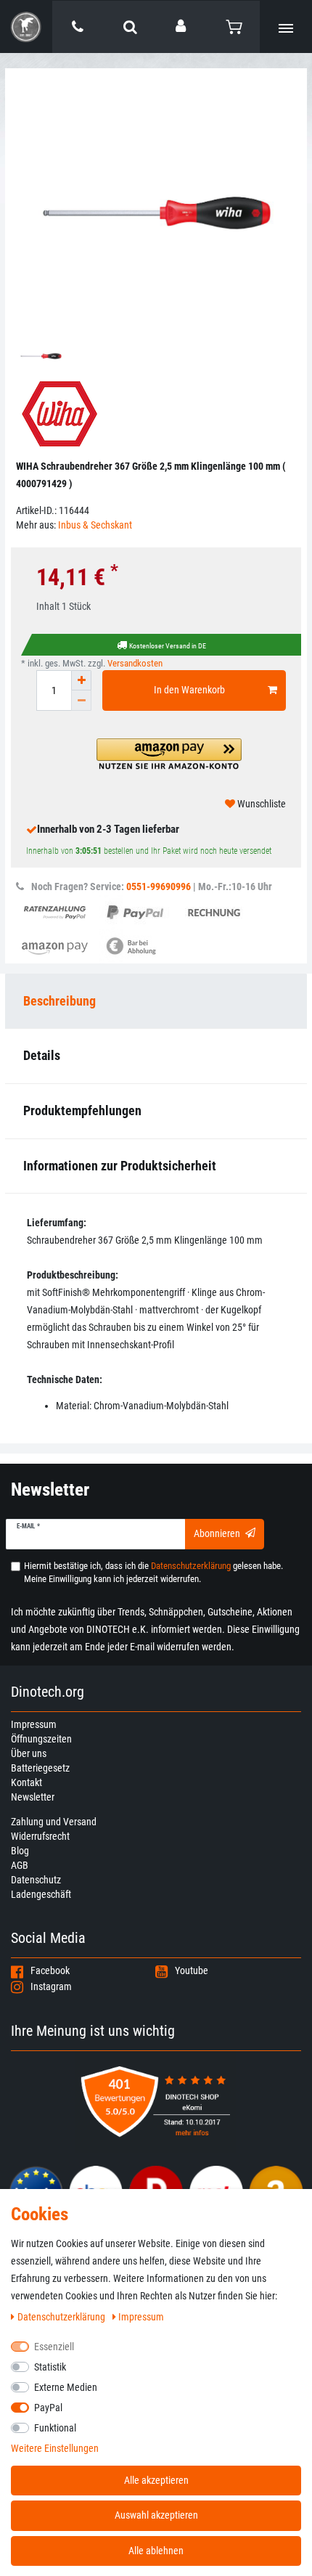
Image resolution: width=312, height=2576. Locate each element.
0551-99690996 (159, 886)
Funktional (55, 2428)
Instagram (51, 1986)
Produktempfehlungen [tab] (82, 1110)
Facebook (50, 1970)
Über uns (29, 1753)
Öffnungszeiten (41, 1739)
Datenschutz (36, 1880)
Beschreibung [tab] (59, 1001)
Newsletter (33, 1797)
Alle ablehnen (156, 2551)
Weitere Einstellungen (55, 2448)
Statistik (50, 2367)
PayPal (48, 2408)
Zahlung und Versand (54, 1822)
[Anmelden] (182, 26)
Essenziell (54, 2347)
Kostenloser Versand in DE (168, 646)
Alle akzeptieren (156, 2480)
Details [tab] (42, 1055)
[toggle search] (130, 27)
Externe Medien (66, 2387)
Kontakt (26, 1782)
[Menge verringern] (81, 701)
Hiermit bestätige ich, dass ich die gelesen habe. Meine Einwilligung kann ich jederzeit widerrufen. (153, 1572)
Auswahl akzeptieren (156, 2515)
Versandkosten (135, 663)
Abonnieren (217, 1533)
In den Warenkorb (189, 690)
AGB (20, 1865)
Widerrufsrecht (40, 1836)
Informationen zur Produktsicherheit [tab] (120, 1166)
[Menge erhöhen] (81, 680)
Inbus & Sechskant (95, 525)
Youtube (192, 1970)
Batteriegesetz (40, 1768)
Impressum (34, 1724)
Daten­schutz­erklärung (62, 2317)
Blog (20, 1851)
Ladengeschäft (41, 1894)
